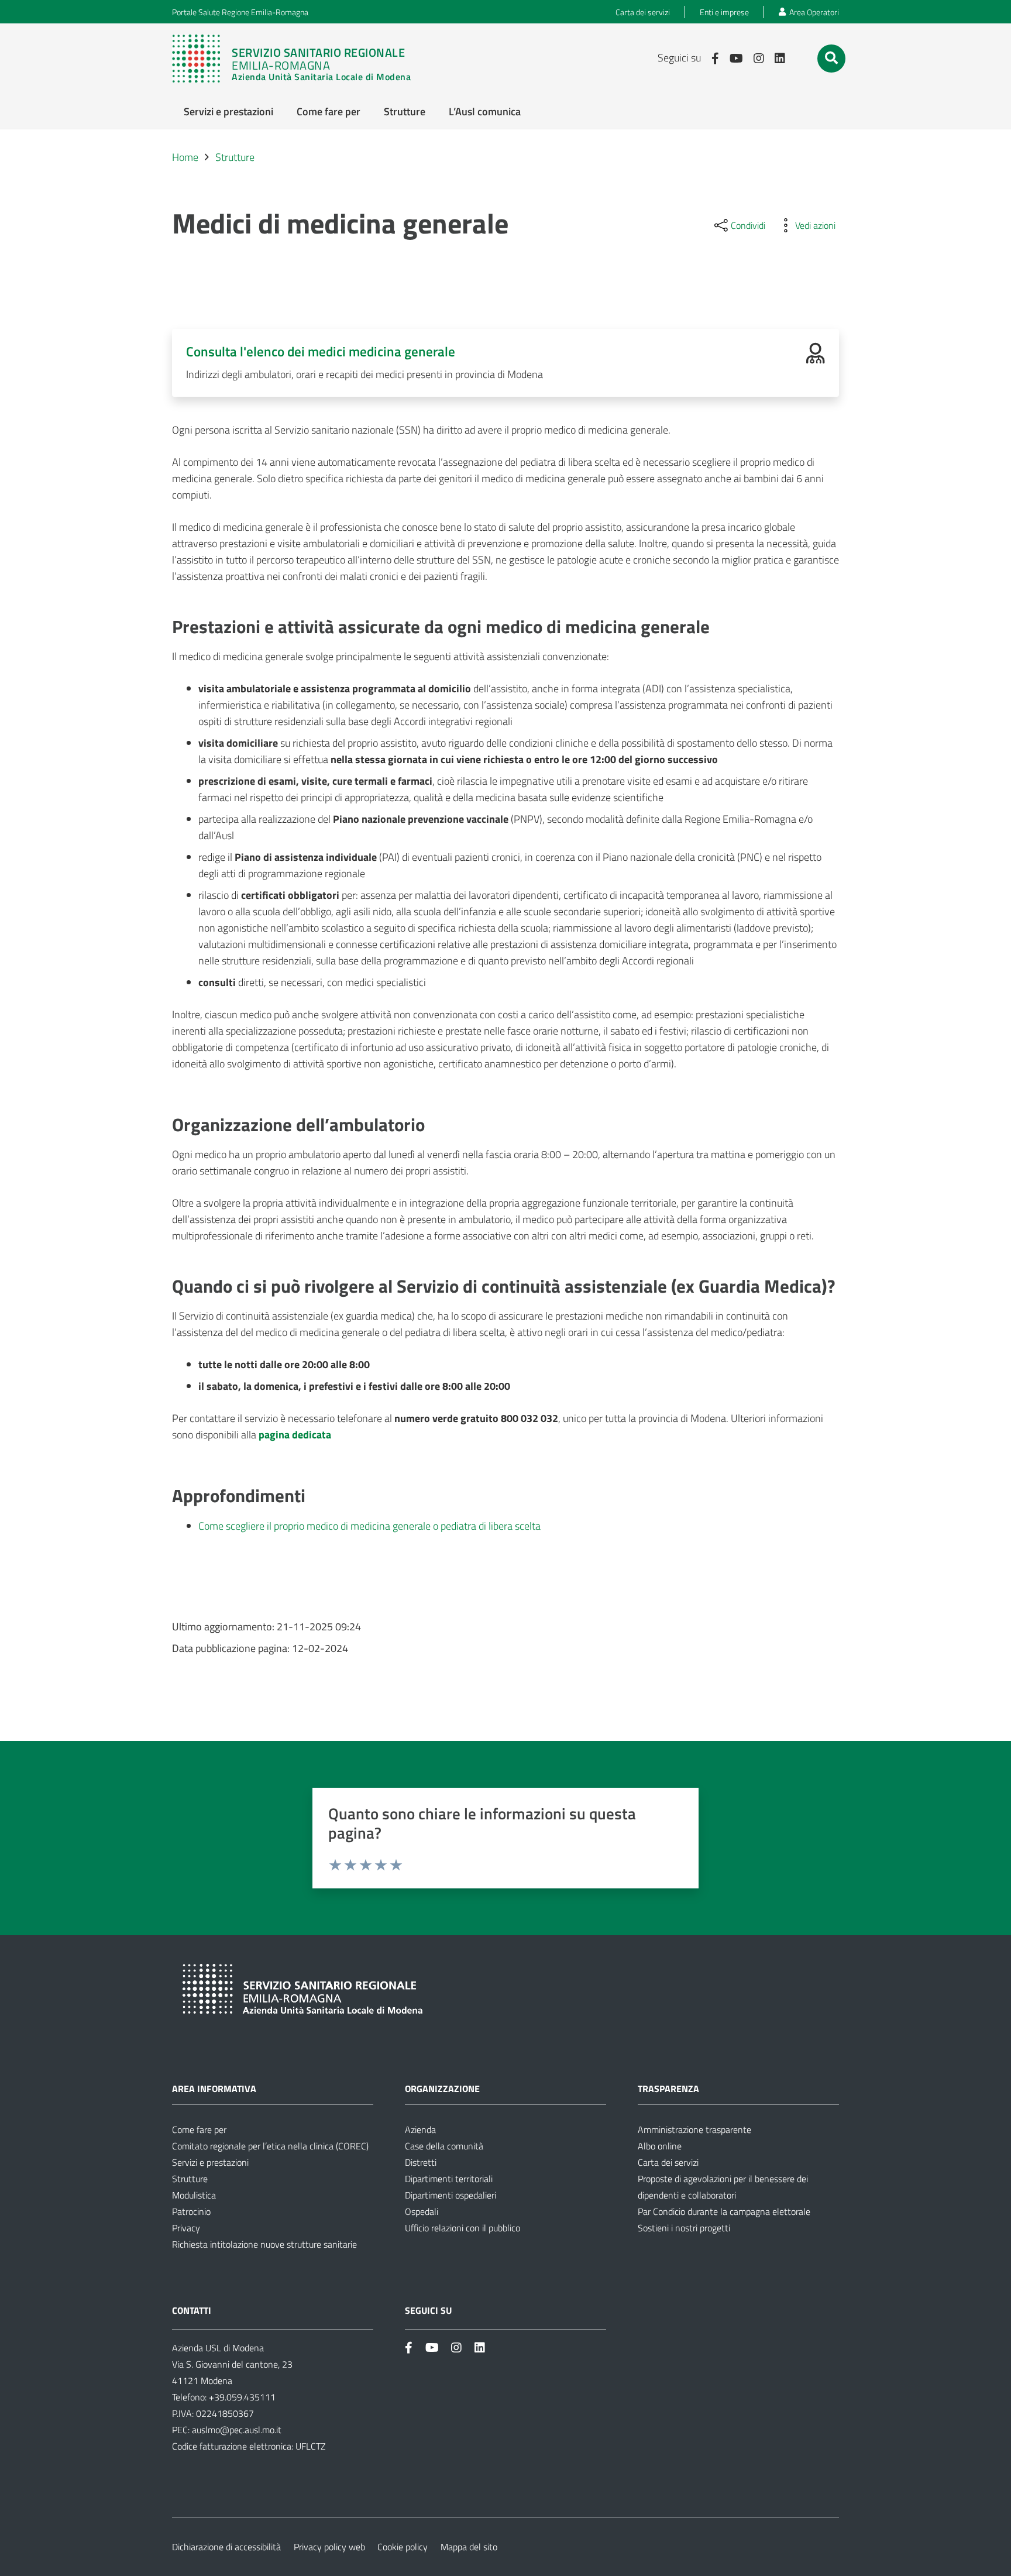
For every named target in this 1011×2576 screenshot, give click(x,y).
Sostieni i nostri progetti (684, 2228)
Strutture (190, 2179)
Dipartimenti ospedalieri (451, 2195)
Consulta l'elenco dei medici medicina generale (321, 351)
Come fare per (199, 2130)
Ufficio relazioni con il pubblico (462, 2228)
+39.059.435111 (241, 2397)
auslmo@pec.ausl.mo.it (237, 2430)
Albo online (660, 2146)
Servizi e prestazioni (210, 2162)
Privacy (186, 2228)
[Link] (297, 59)
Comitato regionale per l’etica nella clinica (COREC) (270, 2146)
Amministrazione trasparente (694, 2130)
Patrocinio (191, 2211)
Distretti (421, 2162)
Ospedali (422, 2211)
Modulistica (194, 2195)
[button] (831, 58)
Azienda (420, 2130)
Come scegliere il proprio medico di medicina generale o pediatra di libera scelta (369, 1526)
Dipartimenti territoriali (449, 2179)
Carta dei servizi (668, 2162)
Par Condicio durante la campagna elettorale (724, 2211)
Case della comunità (444, 2146)
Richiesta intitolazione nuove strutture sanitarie (264, 2244)
